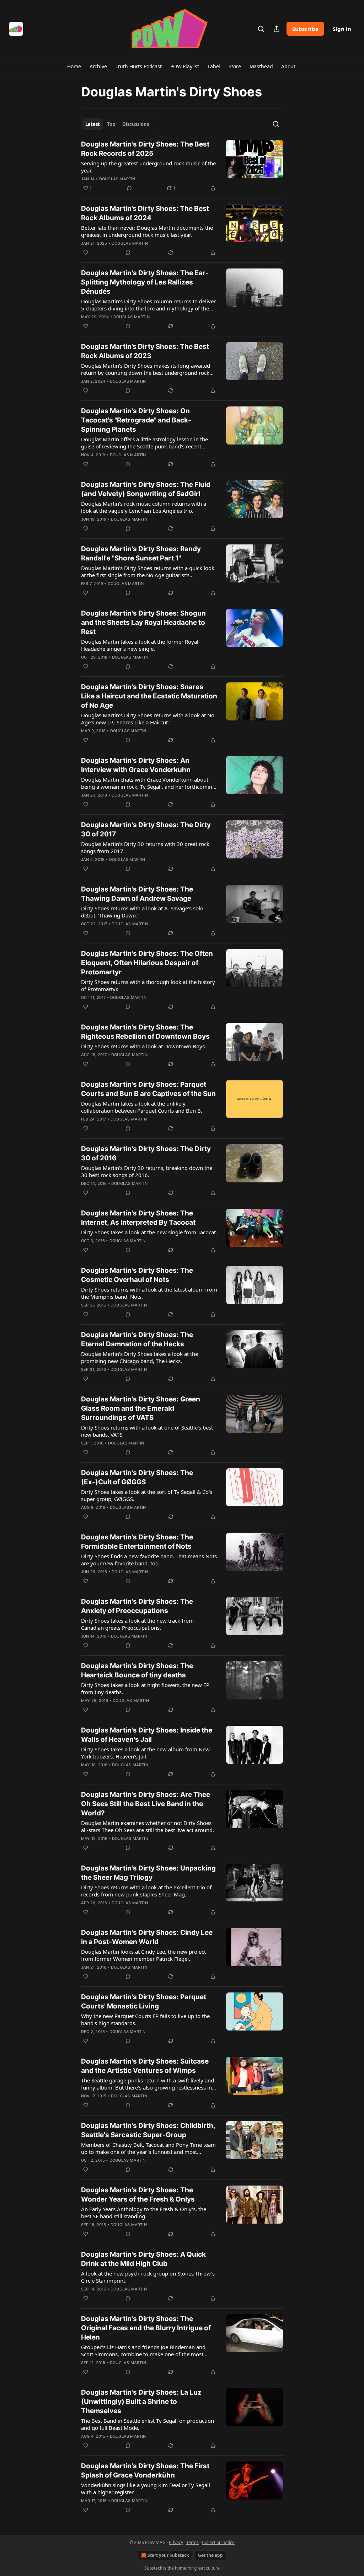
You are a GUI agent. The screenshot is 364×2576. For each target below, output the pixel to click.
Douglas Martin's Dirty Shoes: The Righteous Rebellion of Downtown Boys (145, 1032)
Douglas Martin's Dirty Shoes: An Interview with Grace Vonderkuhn (136, 765)
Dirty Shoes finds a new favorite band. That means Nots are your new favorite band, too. (149, 1560)
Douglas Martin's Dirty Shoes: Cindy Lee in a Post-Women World (147, 1937)
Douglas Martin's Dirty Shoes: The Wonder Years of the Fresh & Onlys (138, 2195)
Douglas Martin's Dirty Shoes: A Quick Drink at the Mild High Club (143, 2259)
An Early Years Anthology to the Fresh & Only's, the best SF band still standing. (144, 2213)
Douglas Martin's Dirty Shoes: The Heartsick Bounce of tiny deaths (137, 1670)
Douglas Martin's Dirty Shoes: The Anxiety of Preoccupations (137, 1606)
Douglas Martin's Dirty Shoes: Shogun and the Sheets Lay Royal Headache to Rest (143, 622)
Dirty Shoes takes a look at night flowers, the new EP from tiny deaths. (145, 1688)
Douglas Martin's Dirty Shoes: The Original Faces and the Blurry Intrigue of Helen (146, 2328)
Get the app (210, 2555)
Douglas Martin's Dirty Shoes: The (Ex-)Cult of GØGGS (137, 1477)
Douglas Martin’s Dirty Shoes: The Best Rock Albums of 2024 (145, 213)
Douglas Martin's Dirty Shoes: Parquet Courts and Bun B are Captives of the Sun (148, 1089)
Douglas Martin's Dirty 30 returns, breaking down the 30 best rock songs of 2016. (147, 1171)
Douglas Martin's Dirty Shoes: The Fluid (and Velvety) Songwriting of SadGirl (146, 489)
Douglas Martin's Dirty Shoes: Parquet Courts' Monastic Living (144, 2002)
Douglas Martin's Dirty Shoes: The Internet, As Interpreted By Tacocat (138, 1218)
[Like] (86, 252)
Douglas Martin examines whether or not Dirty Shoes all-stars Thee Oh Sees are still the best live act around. (148, 1826)
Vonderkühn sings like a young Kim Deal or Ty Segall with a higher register (146, 2489)
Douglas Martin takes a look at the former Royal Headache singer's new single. (140, 645)
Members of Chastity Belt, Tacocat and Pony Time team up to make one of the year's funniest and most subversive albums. (148, 2148)
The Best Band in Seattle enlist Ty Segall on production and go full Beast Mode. (148, 2424)
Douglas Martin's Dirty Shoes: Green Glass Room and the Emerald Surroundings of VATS (141, 1408)
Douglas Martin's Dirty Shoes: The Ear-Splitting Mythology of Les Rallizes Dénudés (145, 282)
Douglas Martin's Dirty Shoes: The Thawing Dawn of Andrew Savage (137, 894)
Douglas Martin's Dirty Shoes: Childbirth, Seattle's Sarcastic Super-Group (148, 2130)
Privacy (176, 2542)
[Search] (261, 29)
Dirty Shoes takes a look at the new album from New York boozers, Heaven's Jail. (145, 1753)
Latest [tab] (93, 124)
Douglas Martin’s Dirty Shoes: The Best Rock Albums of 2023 (145, 351)
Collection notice (218, 2542)
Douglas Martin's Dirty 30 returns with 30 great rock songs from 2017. (145, 847)
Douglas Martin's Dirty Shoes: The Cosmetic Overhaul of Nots (137, 1275)
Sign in (342, 29)
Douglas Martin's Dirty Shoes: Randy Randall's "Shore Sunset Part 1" (141, 553)
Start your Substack (168, 2555)
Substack (153, 2568)
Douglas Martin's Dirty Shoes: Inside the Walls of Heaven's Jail (147, 1735)
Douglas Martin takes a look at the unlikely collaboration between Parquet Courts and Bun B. (142, 1107)
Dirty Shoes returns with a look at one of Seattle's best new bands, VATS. (147, 1431)
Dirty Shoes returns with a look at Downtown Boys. (144, 1046)
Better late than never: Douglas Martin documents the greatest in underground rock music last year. (147, 231)
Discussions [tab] (136, 124)
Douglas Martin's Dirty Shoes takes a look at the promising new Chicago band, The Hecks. (140, 1357)
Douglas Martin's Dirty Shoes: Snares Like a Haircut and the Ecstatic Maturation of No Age (149, 696)
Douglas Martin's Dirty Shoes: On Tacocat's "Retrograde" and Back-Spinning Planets (136, 420)
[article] (182, 166)
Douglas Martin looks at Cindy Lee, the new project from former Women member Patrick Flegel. (143, 1955)
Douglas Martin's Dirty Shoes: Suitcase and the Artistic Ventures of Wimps (145, 2066)
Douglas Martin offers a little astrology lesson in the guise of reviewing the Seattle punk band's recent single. (144, 443)
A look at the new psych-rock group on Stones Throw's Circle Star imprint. (148, 2277)
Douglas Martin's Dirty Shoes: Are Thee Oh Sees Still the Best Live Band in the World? (146, 1804)
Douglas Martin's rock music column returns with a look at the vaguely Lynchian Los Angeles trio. (144, 507)
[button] (74, 66)
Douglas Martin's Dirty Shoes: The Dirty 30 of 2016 (146, 1153)
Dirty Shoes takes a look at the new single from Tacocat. (149, 1232)
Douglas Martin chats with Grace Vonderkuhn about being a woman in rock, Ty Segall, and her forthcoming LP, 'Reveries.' (148, 783)
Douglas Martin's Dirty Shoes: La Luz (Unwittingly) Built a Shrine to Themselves (141, 2402)
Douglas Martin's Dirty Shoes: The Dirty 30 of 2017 (146, 829)
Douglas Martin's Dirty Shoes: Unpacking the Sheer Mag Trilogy (148, 1873)
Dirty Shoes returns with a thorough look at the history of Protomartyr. (148, 985)
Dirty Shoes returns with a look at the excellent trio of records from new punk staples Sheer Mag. (146, 1891)
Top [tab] (111, 124)
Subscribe (305, 29)
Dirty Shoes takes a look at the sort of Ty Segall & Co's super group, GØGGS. (147, 1495)
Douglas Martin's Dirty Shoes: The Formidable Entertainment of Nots (137, 1542)
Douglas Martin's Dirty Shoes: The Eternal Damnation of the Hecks (137, 1339)
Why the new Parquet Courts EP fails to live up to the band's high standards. (145, 2019)
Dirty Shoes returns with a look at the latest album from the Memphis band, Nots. (149, 1293)
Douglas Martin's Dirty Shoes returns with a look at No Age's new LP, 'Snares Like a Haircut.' (148, 719)
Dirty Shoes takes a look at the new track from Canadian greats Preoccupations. (137, 1624)
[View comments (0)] (129, 188)
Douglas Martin (117, 179)
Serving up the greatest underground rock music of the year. (148, 167)
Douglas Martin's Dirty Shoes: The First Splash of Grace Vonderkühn (145, 2471)
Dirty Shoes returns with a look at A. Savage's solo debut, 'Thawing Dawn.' (142, 912)
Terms (192, 2542)
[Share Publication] (277, 29)
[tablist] (117, 124)
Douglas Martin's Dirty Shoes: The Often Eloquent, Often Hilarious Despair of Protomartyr (147, 963)
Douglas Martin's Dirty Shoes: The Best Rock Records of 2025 (145, 149)
